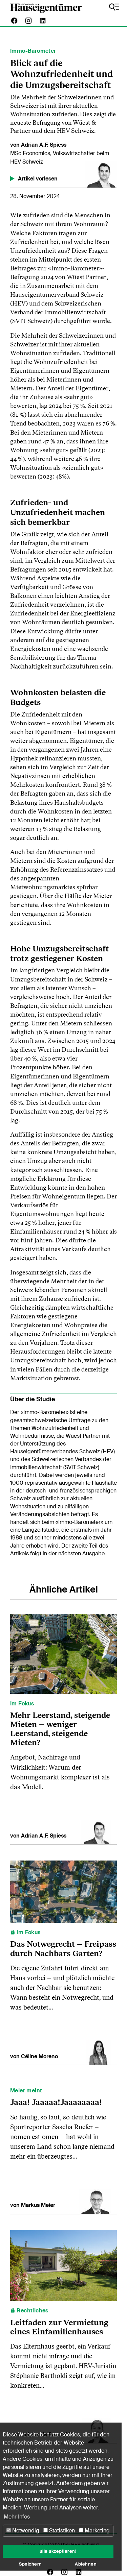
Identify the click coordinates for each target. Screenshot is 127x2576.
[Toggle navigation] (114, 7)
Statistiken (61, 2531)
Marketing (97, 2531)
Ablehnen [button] (86, 2564)
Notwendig (25, 2531)
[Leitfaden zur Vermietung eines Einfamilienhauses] (63, 2265)
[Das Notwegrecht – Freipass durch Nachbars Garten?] (63, 1891)
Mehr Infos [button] (17, 2517)
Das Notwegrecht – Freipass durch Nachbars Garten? (63, 1948)
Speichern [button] (30, 2564)
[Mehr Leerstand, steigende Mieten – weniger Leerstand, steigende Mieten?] (63, 1654)
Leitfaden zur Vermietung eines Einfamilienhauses (59, 2327)
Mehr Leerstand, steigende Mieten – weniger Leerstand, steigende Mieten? (60, 1729)
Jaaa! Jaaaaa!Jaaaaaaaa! (56, 2102)
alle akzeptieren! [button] (58, 2551)
